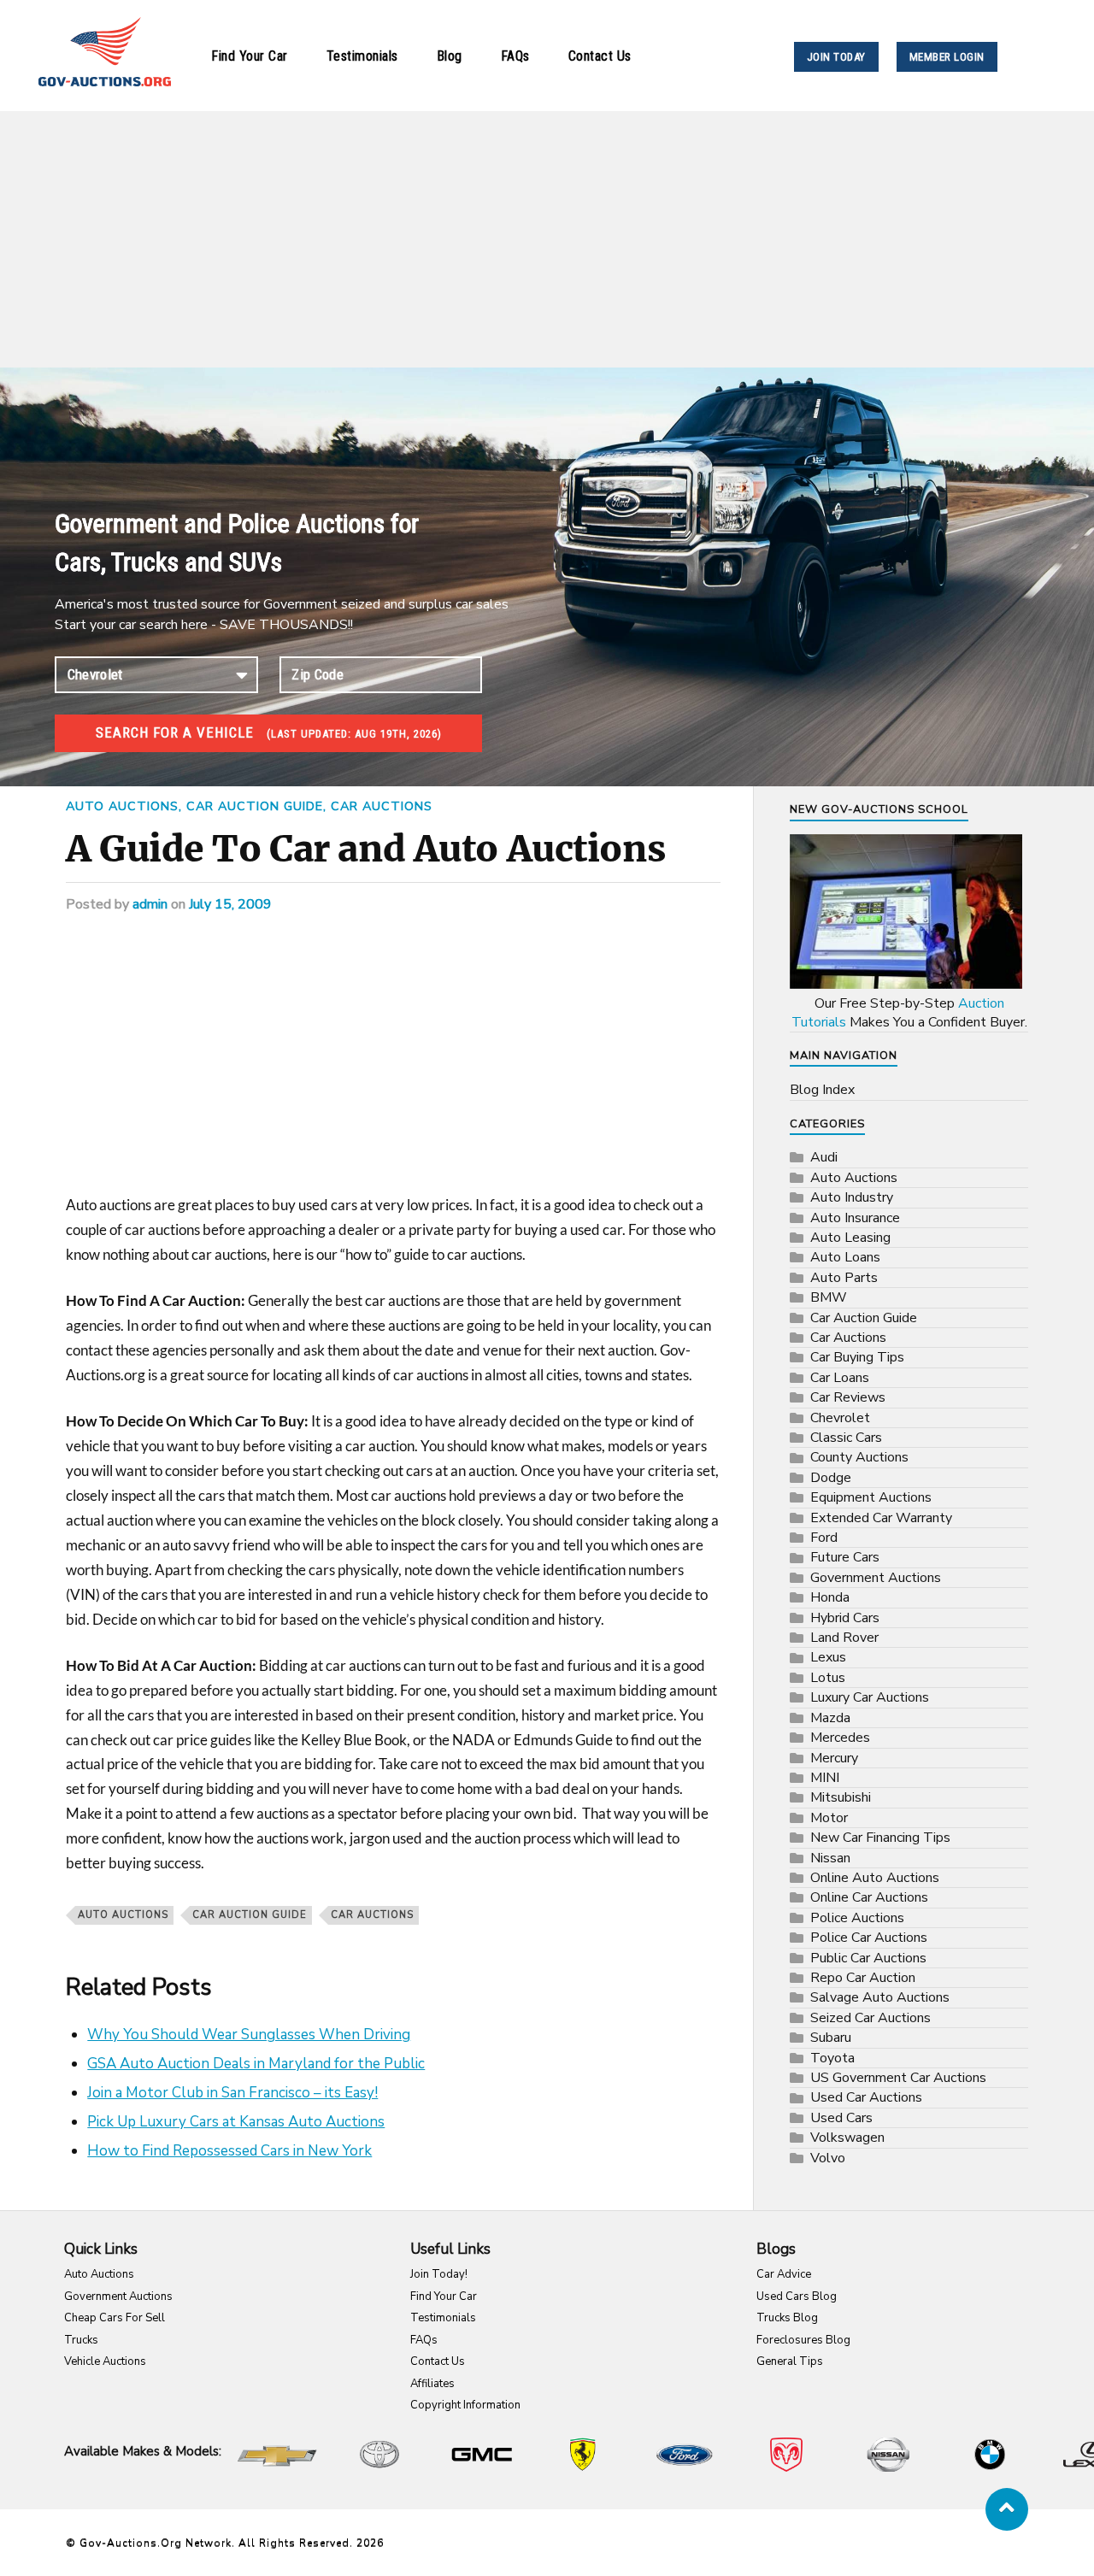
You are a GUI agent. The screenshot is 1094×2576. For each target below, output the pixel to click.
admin (150, 904)
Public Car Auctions (868, 1958)
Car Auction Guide (255, 806)
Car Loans (840, 1378)
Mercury (834, 1758)
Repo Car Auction (863, 1978)
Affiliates (432, 2384)
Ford (824, 1538)
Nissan (830, 1858)
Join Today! (439, 2274)
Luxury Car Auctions (870, 1697)
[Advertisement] (547, 239)
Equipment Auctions (871, 1497)
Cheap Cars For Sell (115, 2318)
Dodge (831, 1478)
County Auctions (859, 1457)
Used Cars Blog (797, 2297)
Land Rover (844, 1638)
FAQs (515, 56)
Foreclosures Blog (803, 2340)
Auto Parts (844, 1278)
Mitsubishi (841, 1797)
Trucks (81, 2340)
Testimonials (362, 56)
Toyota (832, 2058)
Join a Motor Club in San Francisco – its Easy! (232, 2093)
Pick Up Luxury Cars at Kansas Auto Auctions (236, 2122)
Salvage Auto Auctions (880, 1997)
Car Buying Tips (857, 1357)
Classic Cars (846, 1438)
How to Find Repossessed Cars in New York (229, 2151)
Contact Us (600, 56)
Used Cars (841, 2118)
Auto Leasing (850, 1238)
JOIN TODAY (836, 57)
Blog (450, 56)
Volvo (828, 2158)
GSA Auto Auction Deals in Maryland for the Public (256, 2064)
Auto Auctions (122, 806)
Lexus (828, 1657)
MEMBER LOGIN (947, 57)
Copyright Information (465, 2405)
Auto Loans (845, 1257)
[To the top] (1007, 2509)
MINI (825, 1778)
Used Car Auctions (866, 2097)
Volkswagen (847, 2138)
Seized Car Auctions (870, 2018)
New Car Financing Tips (880, 1838)
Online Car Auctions (869, 1897)
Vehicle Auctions (105, 2361)
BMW (829, 1297)
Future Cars (845, 1557)
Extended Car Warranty (881, 1518)
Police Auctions (857, 1918)
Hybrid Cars (845, 1618)
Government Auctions (876, 1578)
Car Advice (784, 2274)
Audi (824, 1157)
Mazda (830, 1718)
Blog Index (822, 1090)
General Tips (790, 2361)
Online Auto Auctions (875, 1878)
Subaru (831, 2038)
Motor (829, 1818)
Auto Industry (852, 1197)
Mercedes (840, 1738)
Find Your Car (250, 56)
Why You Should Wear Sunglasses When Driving (249, 2035)
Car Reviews (848, 1397)
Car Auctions (382, 806)
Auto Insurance (855, 1218)
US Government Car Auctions (898, 2078)
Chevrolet (840, 1418)
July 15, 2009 (230, 904)
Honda (830, 1597)
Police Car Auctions (869, 1938)
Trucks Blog (787, 2318)
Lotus (828, 1678)
